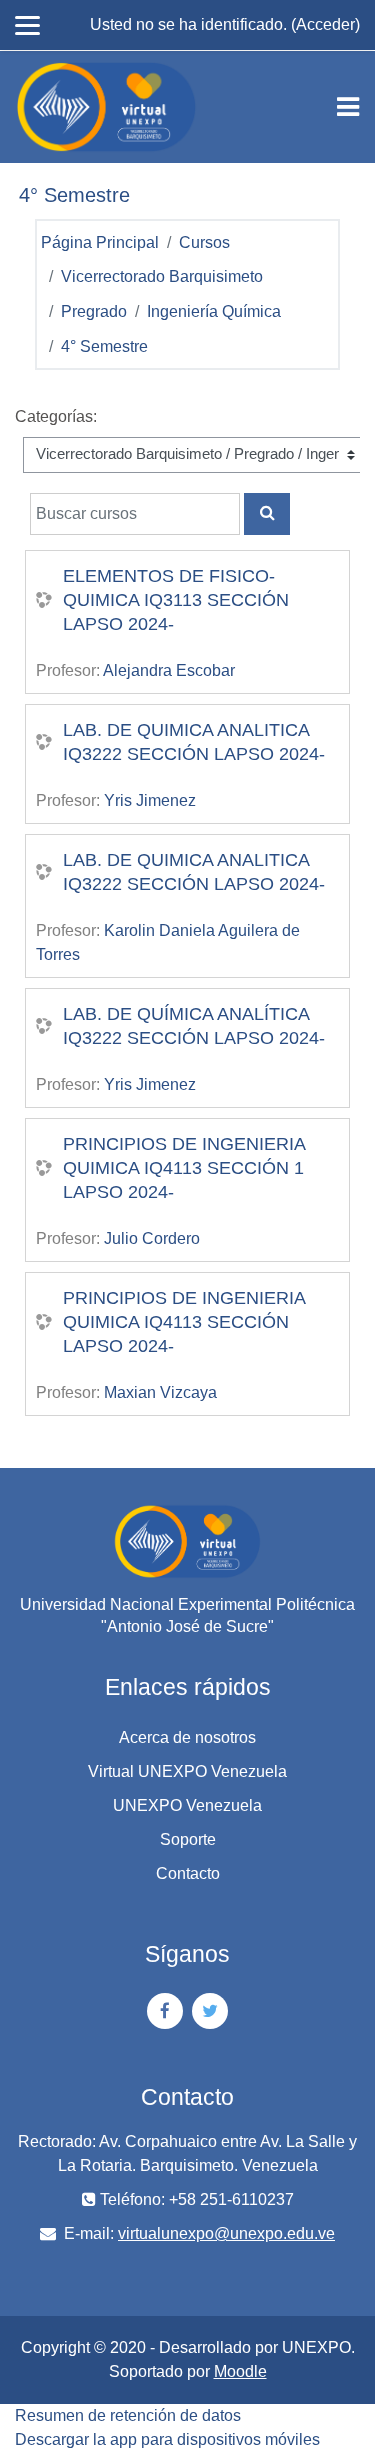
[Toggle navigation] (348, 107)
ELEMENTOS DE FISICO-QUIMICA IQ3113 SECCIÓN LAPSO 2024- (176, 600)
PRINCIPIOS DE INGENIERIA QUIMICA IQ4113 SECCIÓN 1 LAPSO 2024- (184, 1168)
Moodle (240, 2371)
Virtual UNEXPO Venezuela (187, 1771)
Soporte (188, 1839)
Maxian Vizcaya (160, 1392)
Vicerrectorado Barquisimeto (162, 276)
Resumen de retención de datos (128, 2415)
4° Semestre (104, 346)
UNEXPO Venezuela (187, 1805)
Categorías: (56, 416)
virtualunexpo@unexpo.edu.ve (226, 2233)
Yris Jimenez (150, 800)
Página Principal (100, 242)
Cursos (204, 242)
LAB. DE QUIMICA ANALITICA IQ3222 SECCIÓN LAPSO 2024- (194, 742)
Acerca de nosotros (187, 1737)
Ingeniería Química (214, 311)
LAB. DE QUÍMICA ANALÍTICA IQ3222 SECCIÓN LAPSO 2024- (194, 1026)
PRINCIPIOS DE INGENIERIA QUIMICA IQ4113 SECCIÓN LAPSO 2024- (184, 1322)
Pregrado (94, 311)
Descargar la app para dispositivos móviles (167, 2439)
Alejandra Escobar (169, 670)
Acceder (325, 24)
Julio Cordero (152, 1238)
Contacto (188, 1873)
